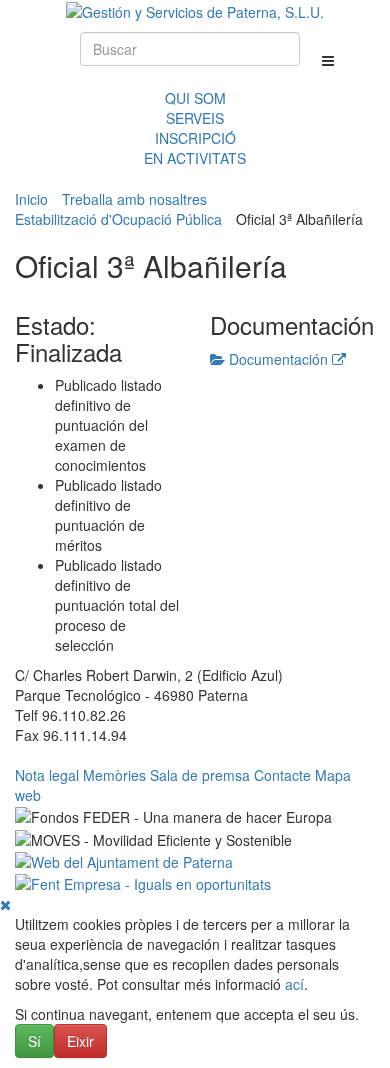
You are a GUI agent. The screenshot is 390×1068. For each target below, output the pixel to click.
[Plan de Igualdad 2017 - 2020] (143, 882)
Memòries (114, 775)
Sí (34, 1041)
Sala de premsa (200, 775)
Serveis (195, 118)
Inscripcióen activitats (195, 148)
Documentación (278, 359)
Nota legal (47, 775)
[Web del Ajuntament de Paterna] (124, 860)
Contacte (282, 775)
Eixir (80, 1041)
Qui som (195, 98)
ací (294, 984)
